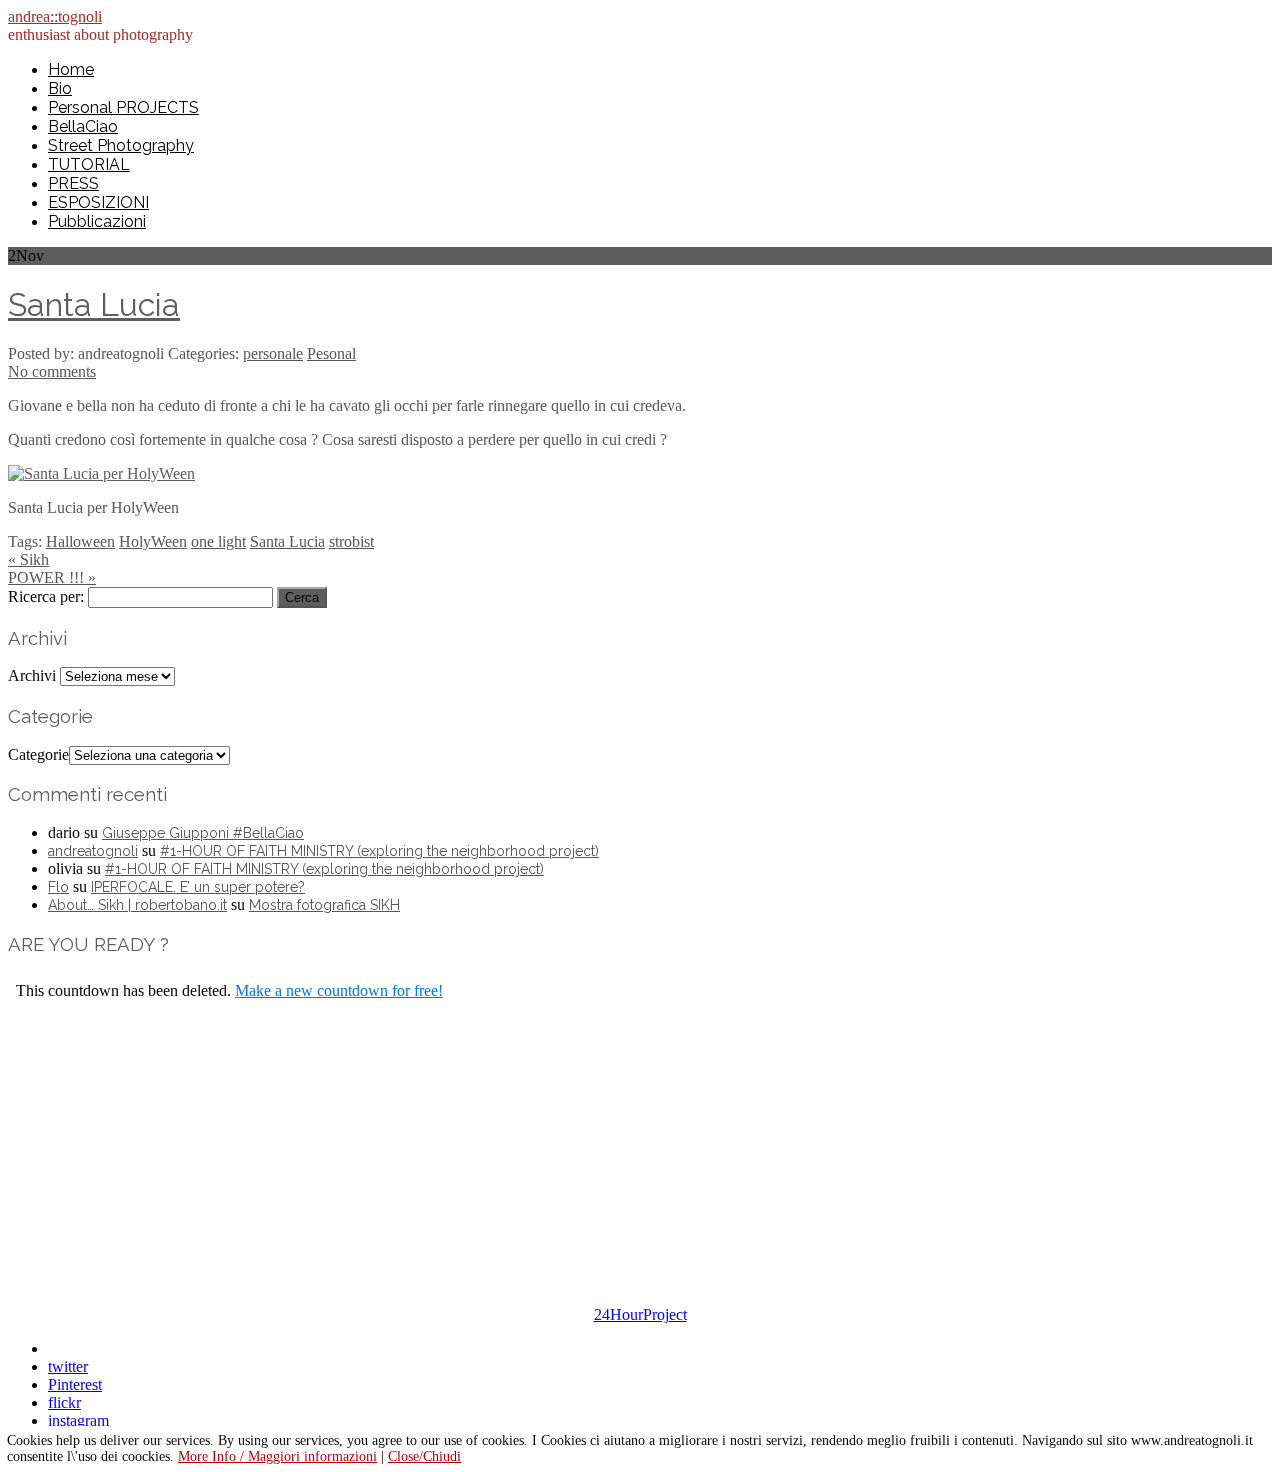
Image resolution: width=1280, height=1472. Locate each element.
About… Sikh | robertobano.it (137, 905)
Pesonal (331, 353)
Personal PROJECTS (123, 107)
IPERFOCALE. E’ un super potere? (198, 887)
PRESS (73, 183)
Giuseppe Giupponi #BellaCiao (203, 833)
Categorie (38, 754)
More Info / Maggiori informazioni (277, 1456)
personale (273, 353)
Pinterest (75, 1384)
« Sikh (28, 559)
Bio (60, 88)
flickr (64, 1402)
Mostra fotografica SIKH (324, 905)
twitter (68, 1366)
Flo (58, 887)
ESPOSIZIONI (98, 202)
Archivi (32, 675)
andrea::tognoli (55, 16)
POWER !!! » (52, 577)
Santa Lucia (94, 304)
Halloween (80, 541)
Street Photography (121, 145)
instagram (78, 1420)
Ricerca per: (46, 596)
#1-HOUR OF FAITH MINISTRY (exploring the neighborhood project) (379, 851)
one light (218, 541)
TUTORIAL (89, 164)
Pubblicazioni (97, 221)
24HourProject (640, 1314)
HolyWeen (153, 541)
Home (71, 69)
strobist (351, 541)
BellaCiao (83, 126)
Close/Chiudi (424, 1456)
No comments (52, 371)
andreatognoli (93, 851)
